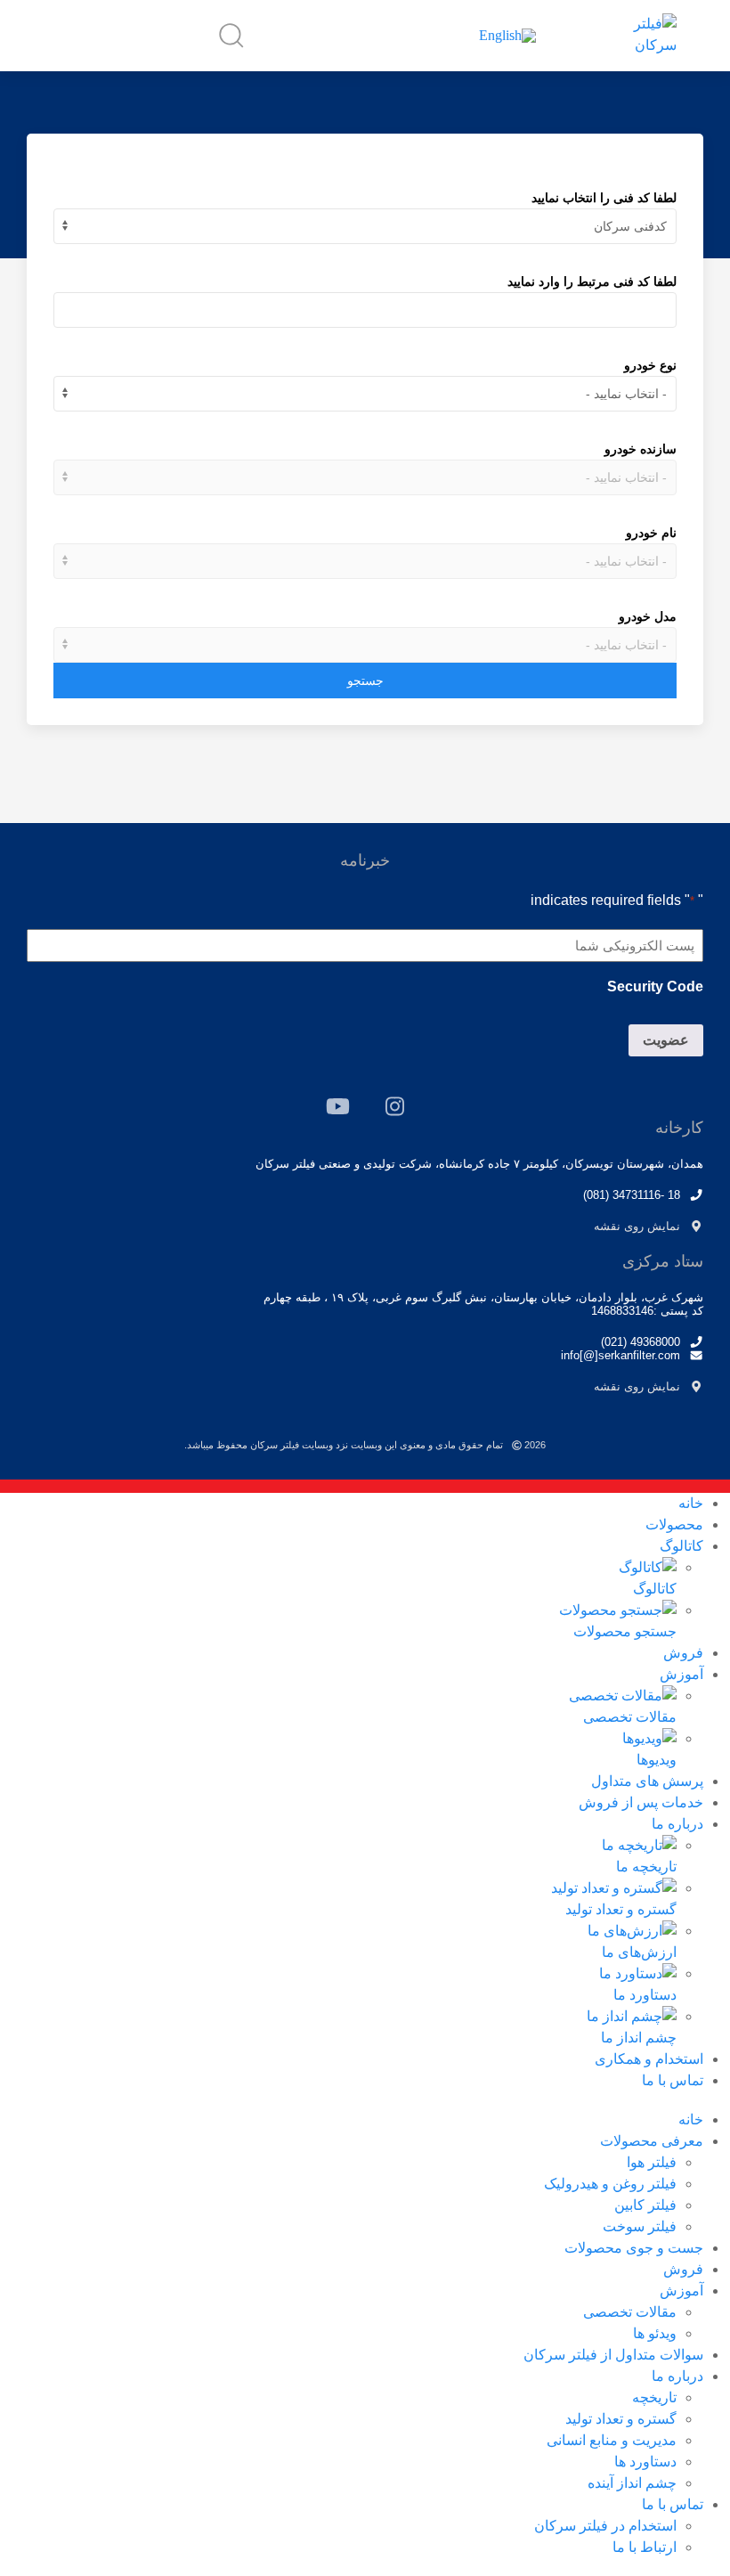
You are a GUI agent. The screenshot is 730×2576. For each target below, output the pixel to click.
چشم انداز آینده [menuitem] (632, 2483)
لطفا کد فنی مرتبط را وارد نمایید (592, 281)
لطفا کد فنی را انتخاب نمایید (604, 198)
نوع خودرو (650, 365)
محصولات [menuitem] (674, 1524)
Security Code (655, 986)
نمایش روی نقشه (637, 1226)
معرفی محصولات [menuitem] (652, 2141)
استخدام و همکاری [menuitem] (649, 2059)
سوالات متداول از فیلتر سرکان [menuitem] (613, 2355)
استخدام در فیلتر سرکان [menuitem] (605, 2526)
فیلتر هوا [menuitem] (652, 2162)
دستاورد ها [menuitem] (645, 2462)
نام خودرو (651, 533)
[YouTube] (338, 1106)
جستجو (365, 681)
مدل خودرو (648, 616)
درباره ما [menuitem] (677, 1824)
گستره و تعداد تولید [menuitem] (621, 2419)
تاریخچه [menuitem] (654, 2397)
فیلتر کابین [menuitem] (645, 2205)
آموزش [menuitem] (681, 1674)
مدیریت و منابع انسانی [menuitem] (612, 2440)
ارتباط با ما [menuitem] (645, 2547)
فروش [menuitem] (683, 1653)
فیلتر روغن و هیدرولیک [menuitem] (610, 2184)
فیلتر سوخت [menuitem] (640, 2226)
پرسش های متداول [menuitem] (647, 1781)
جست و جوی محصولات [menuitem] (634, 2248)
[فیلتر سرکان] (641, 35)
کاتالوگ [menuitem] (681, 1546)
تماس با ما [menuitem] (673, 2080)
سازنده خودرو (641, 449)
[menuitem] (338, 1577)
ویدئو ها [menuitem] (655, 2333)
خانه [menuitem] (691, 1503)
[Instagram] (395, 1106)
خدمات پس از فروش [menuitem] (641, 1802)
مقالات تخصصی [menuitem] (630, 2312)
